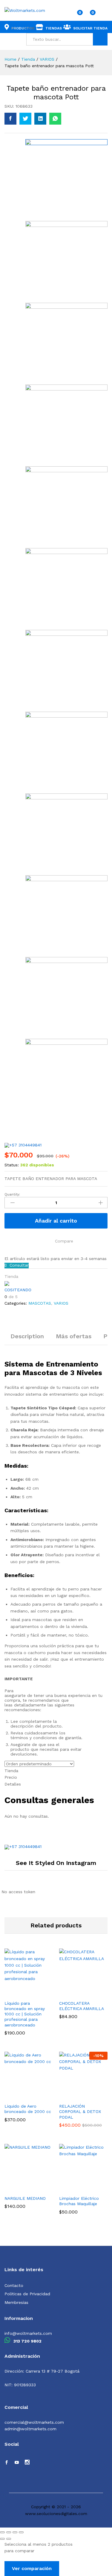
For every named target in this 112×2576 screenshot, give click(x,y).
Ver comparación (32, 2568)
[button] (19, 1993)
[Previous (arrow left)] (2, 2539)
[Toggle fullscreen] (15, 2532)
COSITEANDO (18, 1290)
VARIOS (61, 1303)
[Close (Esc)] (2, 2532)
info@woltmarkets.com (28, 2333)
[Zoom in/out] (21, 2532)
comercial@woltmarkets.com (34, 2422)
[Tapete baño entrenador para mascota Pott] (10, 119)
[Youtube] (17, 2463)
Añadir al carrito (56, 1221)
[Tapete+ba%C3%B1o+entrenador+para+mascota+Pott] (25, 119)
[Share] (9, 2532)
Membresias (16, 2302)
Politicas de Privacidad (27, 2294)
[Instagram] (27, 2463)
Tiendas (54, 28)
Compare (64, 1241)
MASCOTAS (40, 1303)
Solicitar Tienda (90, 28)
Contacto (14, 2285)
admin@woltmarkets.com (30, 2429)
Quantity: (12, 1194)
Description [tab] (27, 1336)
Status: (12, 1165)
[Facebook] (7, 2463)
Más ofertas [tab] (74, 1336)
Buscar (100, 39)
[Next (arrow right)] (9, 2539)
